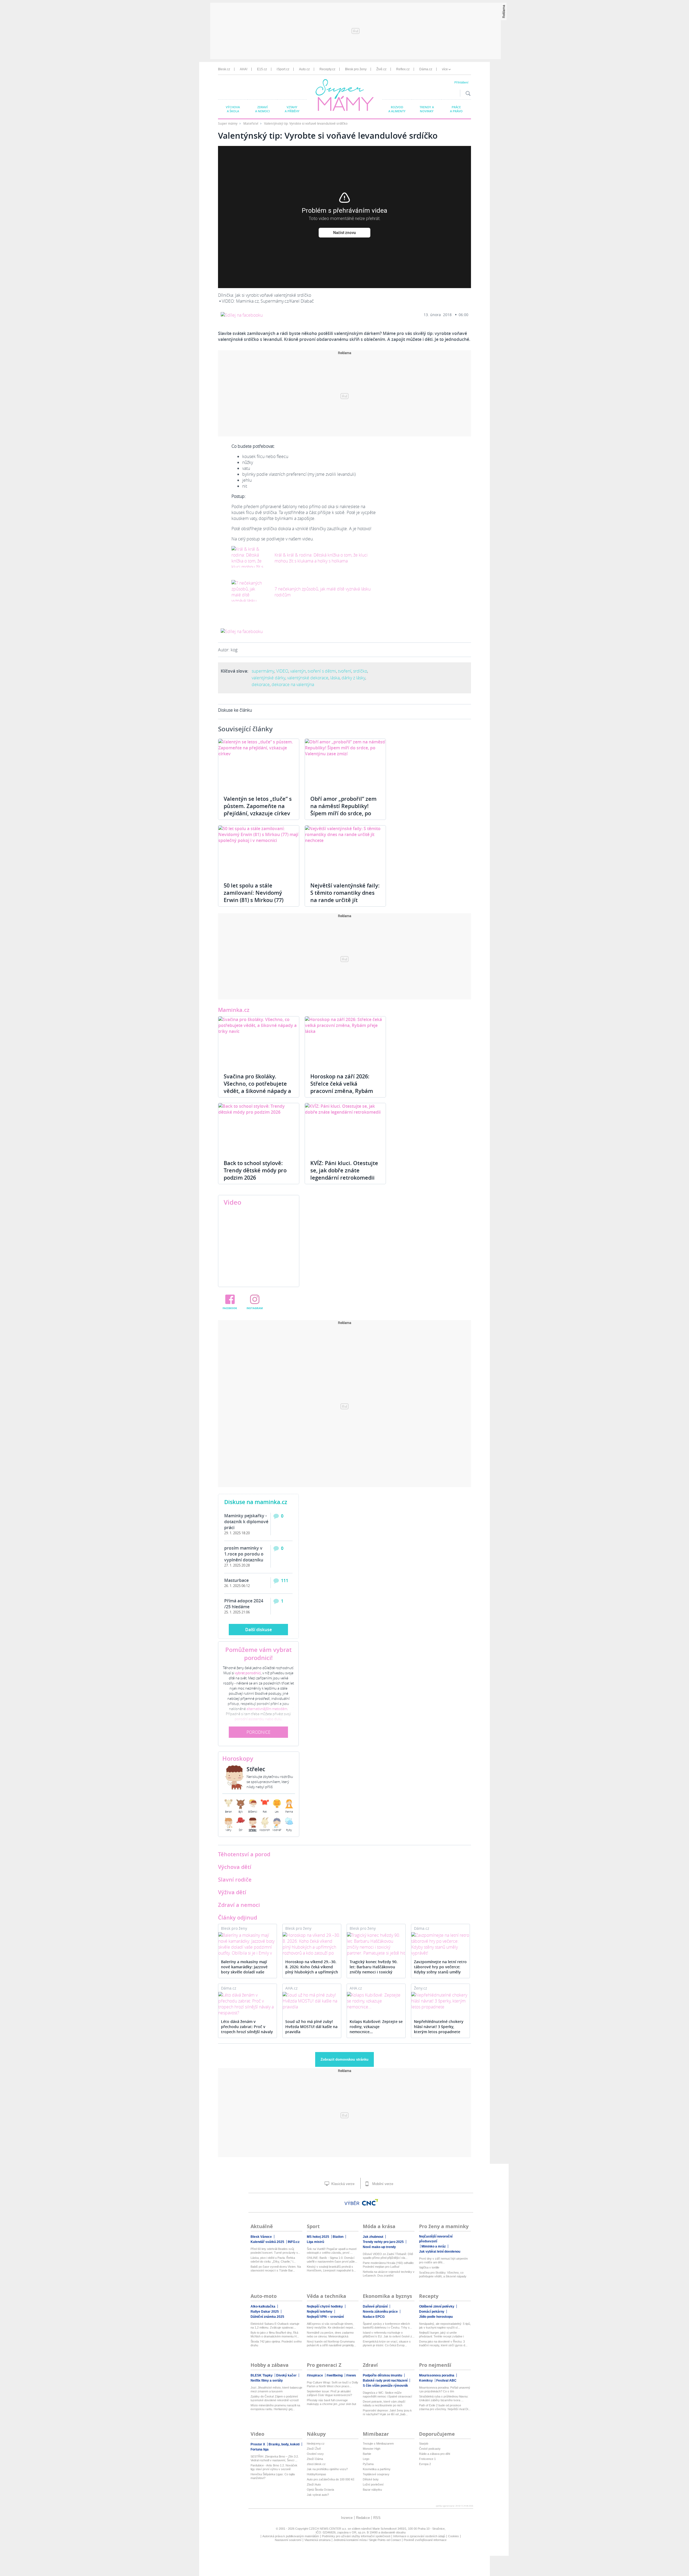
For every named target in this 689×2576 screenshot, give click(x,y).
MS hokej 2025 (318, 2237)
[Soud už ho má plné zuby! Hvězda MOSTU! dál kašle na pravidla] (312, 2001)
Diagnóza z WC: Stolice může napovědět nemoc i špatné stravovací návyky (387, 2395)
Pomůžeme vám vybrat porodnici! (259, 1654)
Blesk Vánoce (261, 2237)
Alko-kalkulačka (263, 2306)
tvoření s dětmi (322, 671)
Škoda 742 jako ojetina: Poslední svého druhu (276, 2343)
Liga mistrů (315, 2242)
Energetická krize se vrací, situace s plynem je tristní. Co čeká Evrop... (387, 2343)
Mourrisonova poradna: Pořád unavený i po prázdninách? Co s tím (445, 2389)
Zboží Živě (314, 2449)
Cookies (454, 2536)
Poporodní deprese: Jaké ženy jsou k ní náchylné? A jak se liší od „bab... (387, 2412)
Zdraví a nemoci (262, 109)
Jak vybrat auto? (318, 2495)
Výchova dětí (235, 1867)
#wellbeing (335, 2375)
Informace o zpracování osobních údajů (419, 2536)
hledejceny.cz (316, 2444)
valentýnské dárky (268, 678)
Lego (366, 2459)
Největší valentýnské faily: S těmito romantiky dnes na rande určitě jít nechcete (345, 896)
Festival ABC (446, 2381)
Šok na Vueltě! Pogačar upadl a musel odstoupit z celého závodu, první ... (332, 2251)
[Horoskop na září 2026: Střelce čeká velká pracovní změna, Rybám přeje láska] (345, 1042)
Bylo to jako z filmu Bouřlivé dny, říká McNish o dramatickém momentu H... (275, 2334)
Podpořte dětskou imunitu (382, 2375)
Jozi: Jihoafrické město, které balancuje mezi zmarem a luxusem (276, 2389)
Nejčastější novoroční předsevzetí (436, 2239)
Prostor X (258, 2444)
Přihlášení (461, 82)
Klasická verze (342, 2184)
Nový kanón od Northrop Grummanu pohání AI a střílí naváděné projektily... (331, 2343)
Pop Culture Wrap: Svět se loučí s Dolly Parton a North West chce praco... (333, 2384)
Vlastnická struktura (317, 2540)
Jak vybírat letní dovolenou (440, 2252)
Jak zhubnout (373, 2237)
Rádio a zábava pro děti (435, 2454)
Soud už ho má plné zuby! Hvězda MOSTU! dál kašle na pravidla (311, 2027)
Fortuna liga (260, 2449)
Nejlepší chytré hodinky (325, 2306)
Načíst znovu (344, 233)
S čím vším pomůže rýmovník (385, 2386)
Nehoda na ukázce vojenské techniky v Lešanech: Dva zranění (389, 2274)
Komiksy (426, 2381)
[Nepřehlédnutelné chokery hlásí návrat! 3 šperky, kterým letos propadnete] (440, 2001)
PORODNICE (259, 1732)
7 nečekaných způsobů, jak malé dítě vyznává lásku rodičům (323, 592)
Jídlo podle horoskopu (436, 2317)
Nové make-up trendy (379, 2247)
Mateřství (251, 123)
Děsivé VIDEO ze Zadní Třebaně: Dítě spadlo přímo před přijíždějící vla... (388, 2256)
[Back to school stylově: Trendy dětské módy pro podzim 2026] (259, 1129)
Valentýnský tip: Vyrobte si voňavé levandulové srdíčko (306, 123)
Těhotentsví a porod (244, 1854)
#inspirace (315, 2375)
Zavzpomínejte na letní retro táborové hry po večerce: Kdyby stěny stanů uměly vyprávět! (440, 1967)
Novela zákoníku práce (380, 2312)
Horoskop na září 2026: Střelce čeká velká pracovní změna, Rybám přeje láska (342, 1087)
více (445, 69)
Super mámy (228, 123)
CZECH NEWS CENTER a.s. (328, 2529)
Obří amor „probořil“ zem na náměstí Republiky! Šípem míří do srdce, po (343, 806)
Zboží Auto (314, 2484)
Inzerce (347, 2518)
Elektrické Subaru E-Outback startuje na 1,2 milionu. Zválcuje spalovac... (275, 2326)
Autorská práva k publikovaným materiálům (291, 2536)
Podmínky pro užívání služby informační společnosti (356, 2536)
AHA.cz (291, 1988)
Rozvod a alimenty (397, 109)
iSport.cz (283, 69)
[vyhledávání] (467, 93)
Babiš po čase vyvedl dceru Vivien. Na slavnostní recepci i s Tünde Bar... (276, 2269)
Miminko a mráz (434, 2246)
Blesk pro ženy (356, 69)
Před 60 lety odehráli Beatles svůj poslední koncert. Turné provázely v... (275, 2251)
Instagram (255, 1308)
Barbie (367, 2454)
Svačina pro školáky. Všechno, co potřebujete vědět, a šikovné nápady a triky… (257, 1087)
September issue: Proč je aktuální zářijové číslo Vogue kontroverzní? (329, 2393)
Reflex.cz (403, 69)
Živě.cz (381, 69)
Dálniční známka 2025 (267, 2317)
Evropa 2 (425, 2464)
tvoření (345, 671)
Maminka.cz (234, 1010)
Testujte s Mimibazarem (378, 2444)
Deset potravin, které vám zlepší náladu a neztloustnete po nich (384, 2403)
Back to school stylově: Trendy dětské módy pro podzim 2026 (255, 1170)
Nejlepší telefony (320, 2312)
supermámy (263, 671)
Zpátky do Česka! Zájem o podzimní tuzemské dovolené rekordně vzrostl (275, 2398)
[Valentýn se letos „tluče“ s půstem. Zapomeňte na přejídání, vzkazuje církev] (259, 764)
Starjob (424, 2444)
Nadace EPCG (374, 2317)
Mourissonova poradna (437, 2375)
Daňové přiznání (375, 2306)
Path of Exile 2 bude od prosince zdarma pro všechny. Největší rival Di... (445, 2407)
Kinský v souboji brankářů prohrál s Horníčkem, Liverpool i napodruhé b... (331, 2269)
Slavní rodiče (235, 1880)
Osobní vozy (315, 2454)
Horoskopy (238, 1759)
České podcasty (430, 2449)
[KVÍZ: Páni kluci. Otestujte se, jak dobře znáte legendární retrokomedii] (345, 1129)
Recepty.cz (327, 69)
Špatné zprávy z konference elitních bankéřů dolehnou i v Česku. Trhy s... (387, 2326)
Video (233, 1202)
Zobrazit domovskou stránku (344, 2059)
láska (335, 678)
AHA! (244, 69)
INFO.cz (294, 2242)
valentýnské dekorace (308, 678)
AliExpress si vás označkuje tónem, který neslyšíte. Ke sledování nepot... (331, 2326)
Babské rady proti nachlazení (385, 2381)
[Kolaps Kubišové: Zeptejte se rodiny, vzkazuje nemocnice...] (376, 2001)
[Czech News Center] (370, 2202)
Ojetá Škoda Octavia (320, 2490)
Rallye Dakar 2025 (265, 2312)
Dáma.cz (426, 69)
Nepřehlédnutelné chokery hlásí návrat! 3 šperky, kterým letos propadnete (439, 2027)
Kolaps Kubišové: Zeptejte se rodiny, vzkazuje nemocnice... (376, 2027)
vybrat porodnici (248, 1673)
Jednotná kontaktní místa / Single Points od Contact (367, 2540)
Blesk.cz (224, 69)
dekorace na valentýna (293, 684)
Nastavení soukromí (288, 2540)
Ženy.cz (421, 1988)
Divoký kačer (286, 2375)
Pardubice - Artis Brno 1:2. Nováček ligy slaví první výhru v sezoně (274, 2467)
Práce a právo (456, 109)
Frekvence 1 (427, 2459)
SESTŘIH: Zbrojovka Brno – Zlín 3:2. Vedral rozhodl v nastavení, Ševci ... (275, 2458)
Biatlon (338, 2237)
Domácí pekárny (432, 2312)
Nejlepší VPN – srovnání (325, 2317)
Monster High (372, 2449)
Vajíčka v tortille (429, 2267)
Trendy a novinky (427, 109)
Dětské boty (371, 2479)
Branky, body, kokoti (284, 2444)
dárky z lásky (353, 678)
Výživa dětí (232, 1892)
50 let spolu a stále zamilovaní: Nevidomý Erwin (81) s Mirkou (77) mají (254, 896)
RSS (377, 2518)
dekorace (261, 684)
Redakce (363, 2518)
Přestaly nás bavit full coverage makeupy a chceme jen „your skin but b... (331, 2402)
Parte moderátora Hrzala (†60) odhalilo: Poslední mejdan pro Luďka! (389, 2265)
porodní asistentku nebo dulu (258, 1719)
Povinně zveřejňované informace (425, 2540)
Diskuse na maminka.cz (256, 1502)
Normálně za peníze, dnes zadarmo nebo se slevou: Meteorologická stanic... (330, 2335)
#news (351, 2375)
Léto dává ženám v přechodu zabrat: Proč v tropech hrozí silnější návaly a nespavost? (247, 2027)
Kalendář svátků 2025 (267, 2242)
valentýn (298, 671)
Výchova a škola (233, 109)
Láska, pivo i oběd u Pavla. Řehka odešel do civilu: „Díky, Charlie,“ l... (273, 2260)
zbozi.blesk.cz (316, 2464)
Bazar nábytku (372, 2490)
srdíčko (360, 671)
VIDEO (282, 671)
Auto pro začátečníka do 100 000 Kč (331, 2479)
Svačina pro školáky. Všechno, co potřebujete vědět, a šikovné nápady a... (443, 2275)
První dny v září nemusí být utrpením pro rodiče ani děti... (443, 2260)
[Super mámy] (345, 96)
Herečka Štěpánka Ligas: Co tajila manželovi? (273, 2476)
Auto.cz (304, 69)
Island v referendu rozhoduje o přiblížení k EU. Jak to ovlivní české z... (389, 2334)
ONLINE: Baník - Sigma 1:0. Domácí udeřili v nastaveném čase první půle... (332, 2260)
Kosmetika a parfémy (377, 2469)
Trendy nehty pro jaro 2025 (383, 2242)
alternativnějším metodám (267, 1709)
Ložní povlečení (373, 2484)
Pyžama (368, 2464)
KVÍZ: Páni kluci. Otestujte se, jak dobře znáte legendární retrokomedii (344, 1170)
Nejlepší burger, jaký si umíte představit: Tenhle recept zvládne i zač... (441, 2335)
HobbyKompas (317, 2474)
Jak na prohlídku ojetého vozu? (327, 2469)
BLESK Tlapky (262, 2375)
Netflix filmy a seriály (267, 2381)
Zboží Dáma (315, 2459)
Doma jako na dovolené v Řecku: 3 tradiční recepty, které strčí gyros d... (443, 2343)
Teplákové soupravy (376, 2474)
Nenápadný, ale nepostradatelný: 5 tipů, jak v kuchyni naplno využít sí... (445, 2326)
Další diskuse (259, 1630)
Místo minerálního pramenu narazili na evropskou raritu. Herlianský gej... (275, 2407)
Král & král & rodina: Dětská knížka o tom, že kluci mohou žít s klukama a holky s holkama (321, 558)
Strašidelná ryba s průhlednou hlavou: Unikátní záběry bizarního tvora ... (444, 2398)
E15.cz (262, 69)
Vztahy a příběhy (292, 109)
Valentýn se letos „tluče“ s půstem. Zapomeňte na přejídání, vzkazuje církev (258, 806)
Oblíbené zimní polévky (437, 2306)
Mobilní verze (382, 2184)
